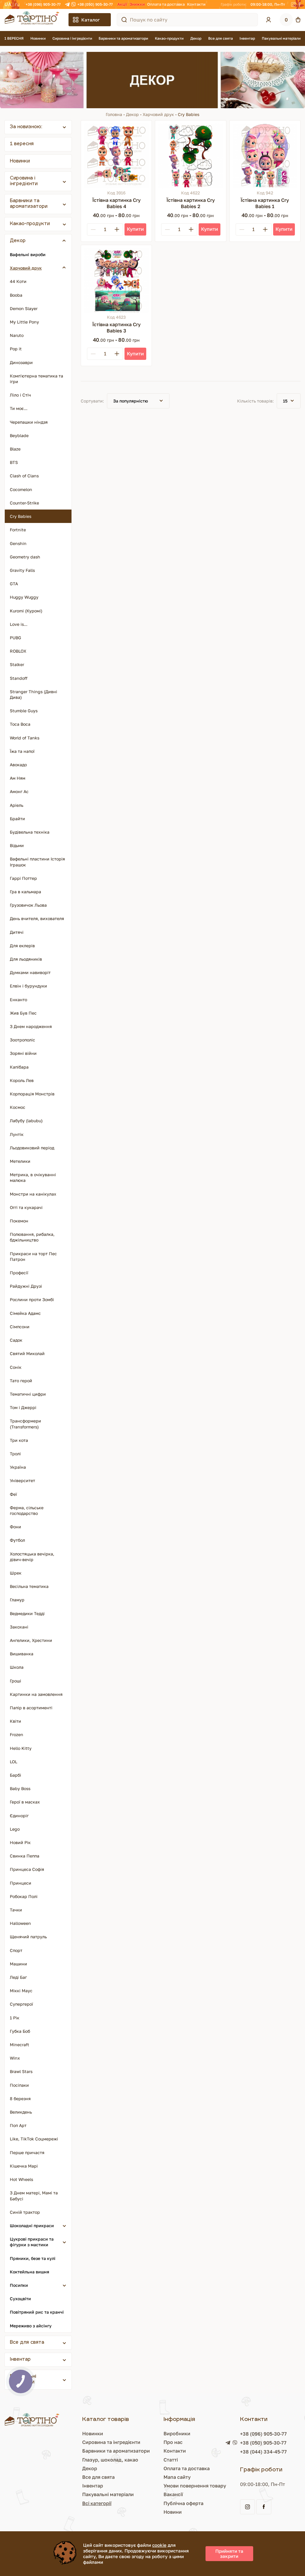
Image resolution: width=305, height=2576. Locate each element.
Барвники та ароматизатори (123, 38)
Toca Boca (20, 724)
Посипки (19, 2285)
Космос (18, 1107)
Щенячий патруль (28, 1937)
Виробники (177, 2433)
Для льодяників (26, 959)
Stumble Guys (24, 711)
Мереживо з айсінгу (31, 2326)
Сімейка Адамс (25, 1313)
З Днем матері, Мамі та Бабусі (34, 2196)
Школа (17, 1667)
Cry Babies (21, 516)
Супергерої (21, 2004)
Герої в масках (25, 1802)
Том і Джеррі (23, 1407)
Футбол (17, 1540)
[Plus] (117, 229)
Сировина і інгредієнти (72, 38)
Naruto (17, 335)
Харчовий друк (158, 114)
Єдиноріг (19, 1816)
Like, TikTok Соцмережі (34, 2139)
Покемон (19, 1221)
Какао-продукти (169, 38)
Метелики (20, 1161)
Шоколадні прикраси (32, 2226)
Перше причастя (27, 2152)
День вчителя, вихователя (37, 918)
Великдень (21, 2112)
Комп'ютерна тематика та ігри (36, 379)
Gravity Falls (22, 570)
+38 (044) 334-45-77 (263, 2452)
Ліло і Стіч (20, 395)
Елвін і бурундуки (28, 986)
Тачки (16, 1910)
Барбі (15, 1775)
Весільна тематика (29, 1586)
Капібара (19, 1067)
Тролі (15, 1454)
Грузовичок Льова (28, 905)
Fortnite (18, 530)
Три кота (19, 1440)
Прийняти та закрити (229, 2553)
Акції (122, 4)
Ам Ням (18, 778)
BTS (14, 462)
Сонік (16, 1367)
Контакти (196, 4)
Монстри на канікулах (33, 1194)
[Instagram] (293, 4)
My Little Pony (24, 322)
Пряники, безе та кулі (33, 2258)
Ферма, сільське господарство (27, 1510)
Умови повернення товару (195, 2486)
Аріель (17, 805)
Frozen (17, 1734)
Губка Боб (20, 2031)
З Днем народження (31, 1026)
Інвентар (247, 38)
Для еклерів (22, 946)
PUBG (15, 638)
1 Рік (15, 2018)
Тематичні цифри (28, 1394)
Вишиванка (22, 1654)
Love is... (19, 624)
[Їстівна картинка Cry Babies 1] (265, 156)
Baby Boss (20, 1788)
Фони (15, 1527)
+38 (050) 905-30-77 (95, 4)
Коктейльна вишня (29, 2272)
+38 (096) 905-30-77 (43, 4)
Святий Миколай (27, 1353)
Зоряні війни (23, 1053)
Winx (15, 2058)
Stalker (17, 664)
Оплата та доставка (166, 4)
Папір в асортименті (31, 1708)
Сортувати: (92, 401)
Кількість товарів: (255, 401)
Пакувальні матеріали (281, 38)
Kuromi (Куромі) (26, 611)
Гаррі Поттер (23, 878)
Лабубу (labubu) (26, 1121)
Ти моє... (19, 408)
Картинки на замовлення (36, 1694)
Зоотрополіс (22, 1040)
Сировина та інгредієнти (111, 2442)
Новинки (38, 38)
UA (8, 4)
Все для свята (221, 38)
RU (17, 4)
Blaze (15, 449)
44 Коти (18, 281)
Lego (15, 1829)
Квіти (15, 1721)
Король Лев (22, 1080)
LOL (14, 1762)
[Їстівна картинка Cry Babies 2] (190, 156)
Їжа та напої (22, 751)
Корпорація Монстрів (32, 1094)
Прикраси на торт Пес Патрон (33, 1256)
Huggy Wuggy (24, 597)
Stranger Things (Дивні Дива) (34, 694)
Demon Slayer (24, 308)
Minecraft (20, 2045)
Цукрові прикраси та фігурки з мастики (32, 2242)
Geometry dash (25, 557)
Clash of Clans (24, 476)
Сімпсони (20, 1327)
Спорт (16, 1950)
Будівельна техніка (30, 832)
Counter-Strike (24, 503)
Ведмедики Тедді (27, 1613)
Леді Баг (18, 1977)
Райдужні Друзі (26, 1286)
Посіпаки (19, 2085)
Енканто (18, 1000)
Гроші (15, 1681)
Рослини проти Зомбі (32, 1299)
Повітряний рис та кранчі (37, 2312)
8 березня (20, 2099)
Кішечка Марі (24, 2166)
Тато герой (21, 1381)
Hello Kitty (21, 1748)
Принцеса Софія (27, 1869)
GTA (14, 584)
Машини (18, 1964)
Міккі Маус (21, 1991)
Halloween (20, 1923)
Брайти (17, 819)
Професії (19, 1273)
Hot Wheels (21, 2179)
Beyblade (19, 435)
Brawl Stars (21, 2071)
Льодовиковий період (32, 1148)
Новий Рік (20, 1842)
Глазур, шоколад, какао (110, 2460)
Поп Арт (18, 2125)
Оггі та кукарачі (26, 1207)
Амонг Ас (19, 791)
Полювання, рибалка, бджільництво (32, 1237)
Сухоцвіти (20, 2299)
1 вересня (22, 144)
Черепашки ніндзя (29, 422)
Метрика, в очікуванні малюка (33, 1177)
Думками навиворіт (30, 972)
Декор (196, 38)
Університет (22, 1480)
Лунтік (17, 1134)
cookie (159, 2545)
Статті (171, 2460)
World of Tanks (25, 738)
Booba (16, 295)
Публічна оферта (183, 2503)
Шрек (16, 1573)
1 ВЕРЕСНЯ (14, 38)
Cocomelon (21, 489)
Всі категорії (97, 2503)
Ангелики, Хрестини (31, 1640)
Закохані (19, 1627)
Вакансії (173, 2494)
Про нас (173, 2442)
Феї (13, 1494)
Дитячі (17, 932)
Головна (114, 114)
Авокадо (18, 765)
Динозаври (21, 362)
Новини (173, 2512)
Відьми (17, 845)
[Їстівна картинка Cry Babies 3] (116, 280)
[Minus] (93, 229)
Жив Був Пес (23, 1013)
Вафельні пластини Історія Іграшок (37, 862)
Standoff (19, 678)
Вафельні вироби (28, 254)
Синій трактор (25, 2212)
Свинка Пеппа (25, 1856)
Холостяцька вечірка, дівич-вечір (32, 1557)
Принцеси (21, 1883)
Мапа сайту (177, 2477)
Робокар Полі (24, 1896)
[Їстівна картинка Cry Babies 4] (116, 156)
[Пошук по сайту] (124, 20)
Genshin (18, 543)
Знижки (137, 4)
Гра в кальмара (25, 892)
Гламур (17, 1600)
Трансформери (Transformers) (25, 1424)
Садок (16, 1340)
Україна (18, 1467)
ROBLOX (18, 651)
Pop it (16, 349)
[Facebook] (299, 4)
